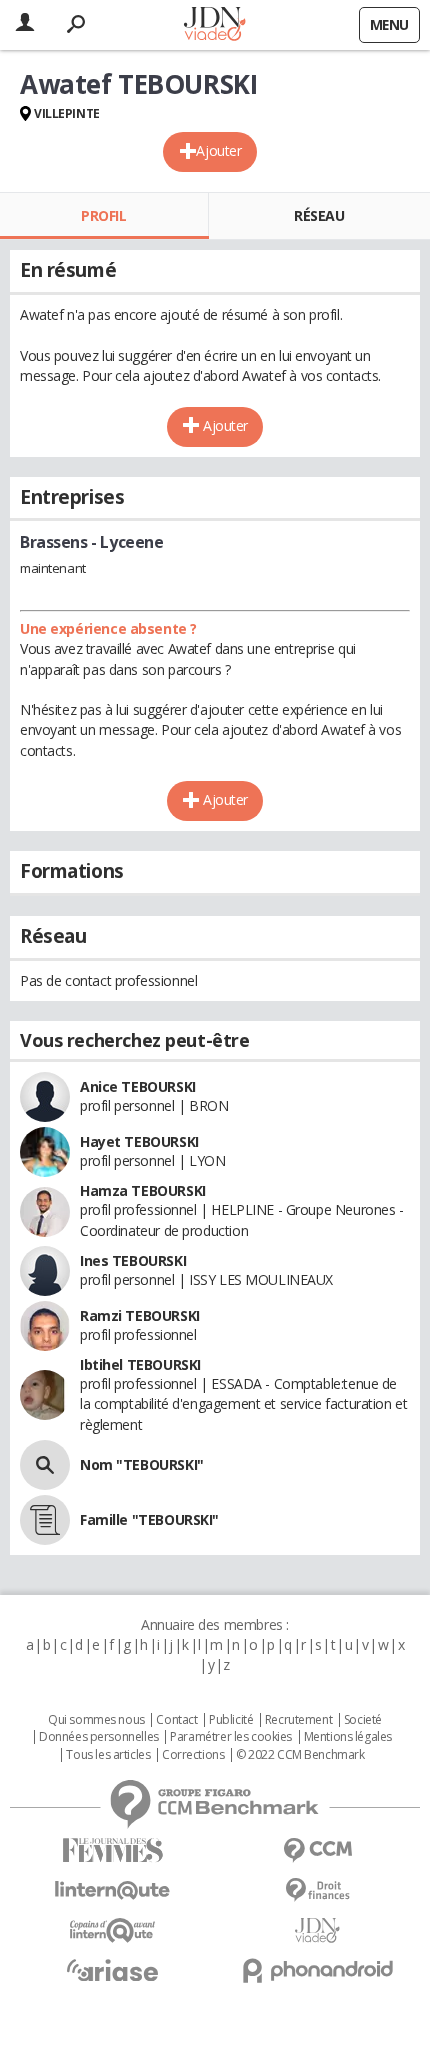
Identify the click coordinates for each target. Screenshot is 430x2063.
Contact (176, 1720)
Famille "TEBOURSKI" (149, 1519)
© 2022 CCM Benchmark (300, 1755)
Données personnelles (99, 1737)
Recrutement (298, 1720)
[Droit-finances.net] (317, 1890)
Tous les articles (108, 1755)
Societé (363, 1720)
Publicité (231, 1720)
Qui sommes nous (96, 1720)
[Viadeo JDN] (317, 1930)
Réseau (319, 215)
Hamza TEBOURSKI (143, 1190)
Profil (103, 215)
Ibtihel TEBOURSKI (140, 1364)
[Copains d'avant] (112, 1930)
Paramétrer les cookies (231, 1737)
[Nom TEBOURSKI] (45, 1465)
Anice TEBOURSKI (138, 1086)
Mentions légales (348, 1737)
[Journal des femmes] (112, 1850)
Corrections (193, 1755)
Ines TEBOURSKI (133, 1260)
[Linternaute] (112, 1890)
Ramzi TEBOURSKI (140, 1315)
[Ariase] (112, 1970)
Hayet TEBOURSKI (139, 1141)
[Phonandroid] (317, 1970)
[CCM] (317, 1850)
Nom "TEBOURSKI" (142, 1464)
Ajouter (218, 150)
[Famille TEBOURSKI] (45, 1520)
